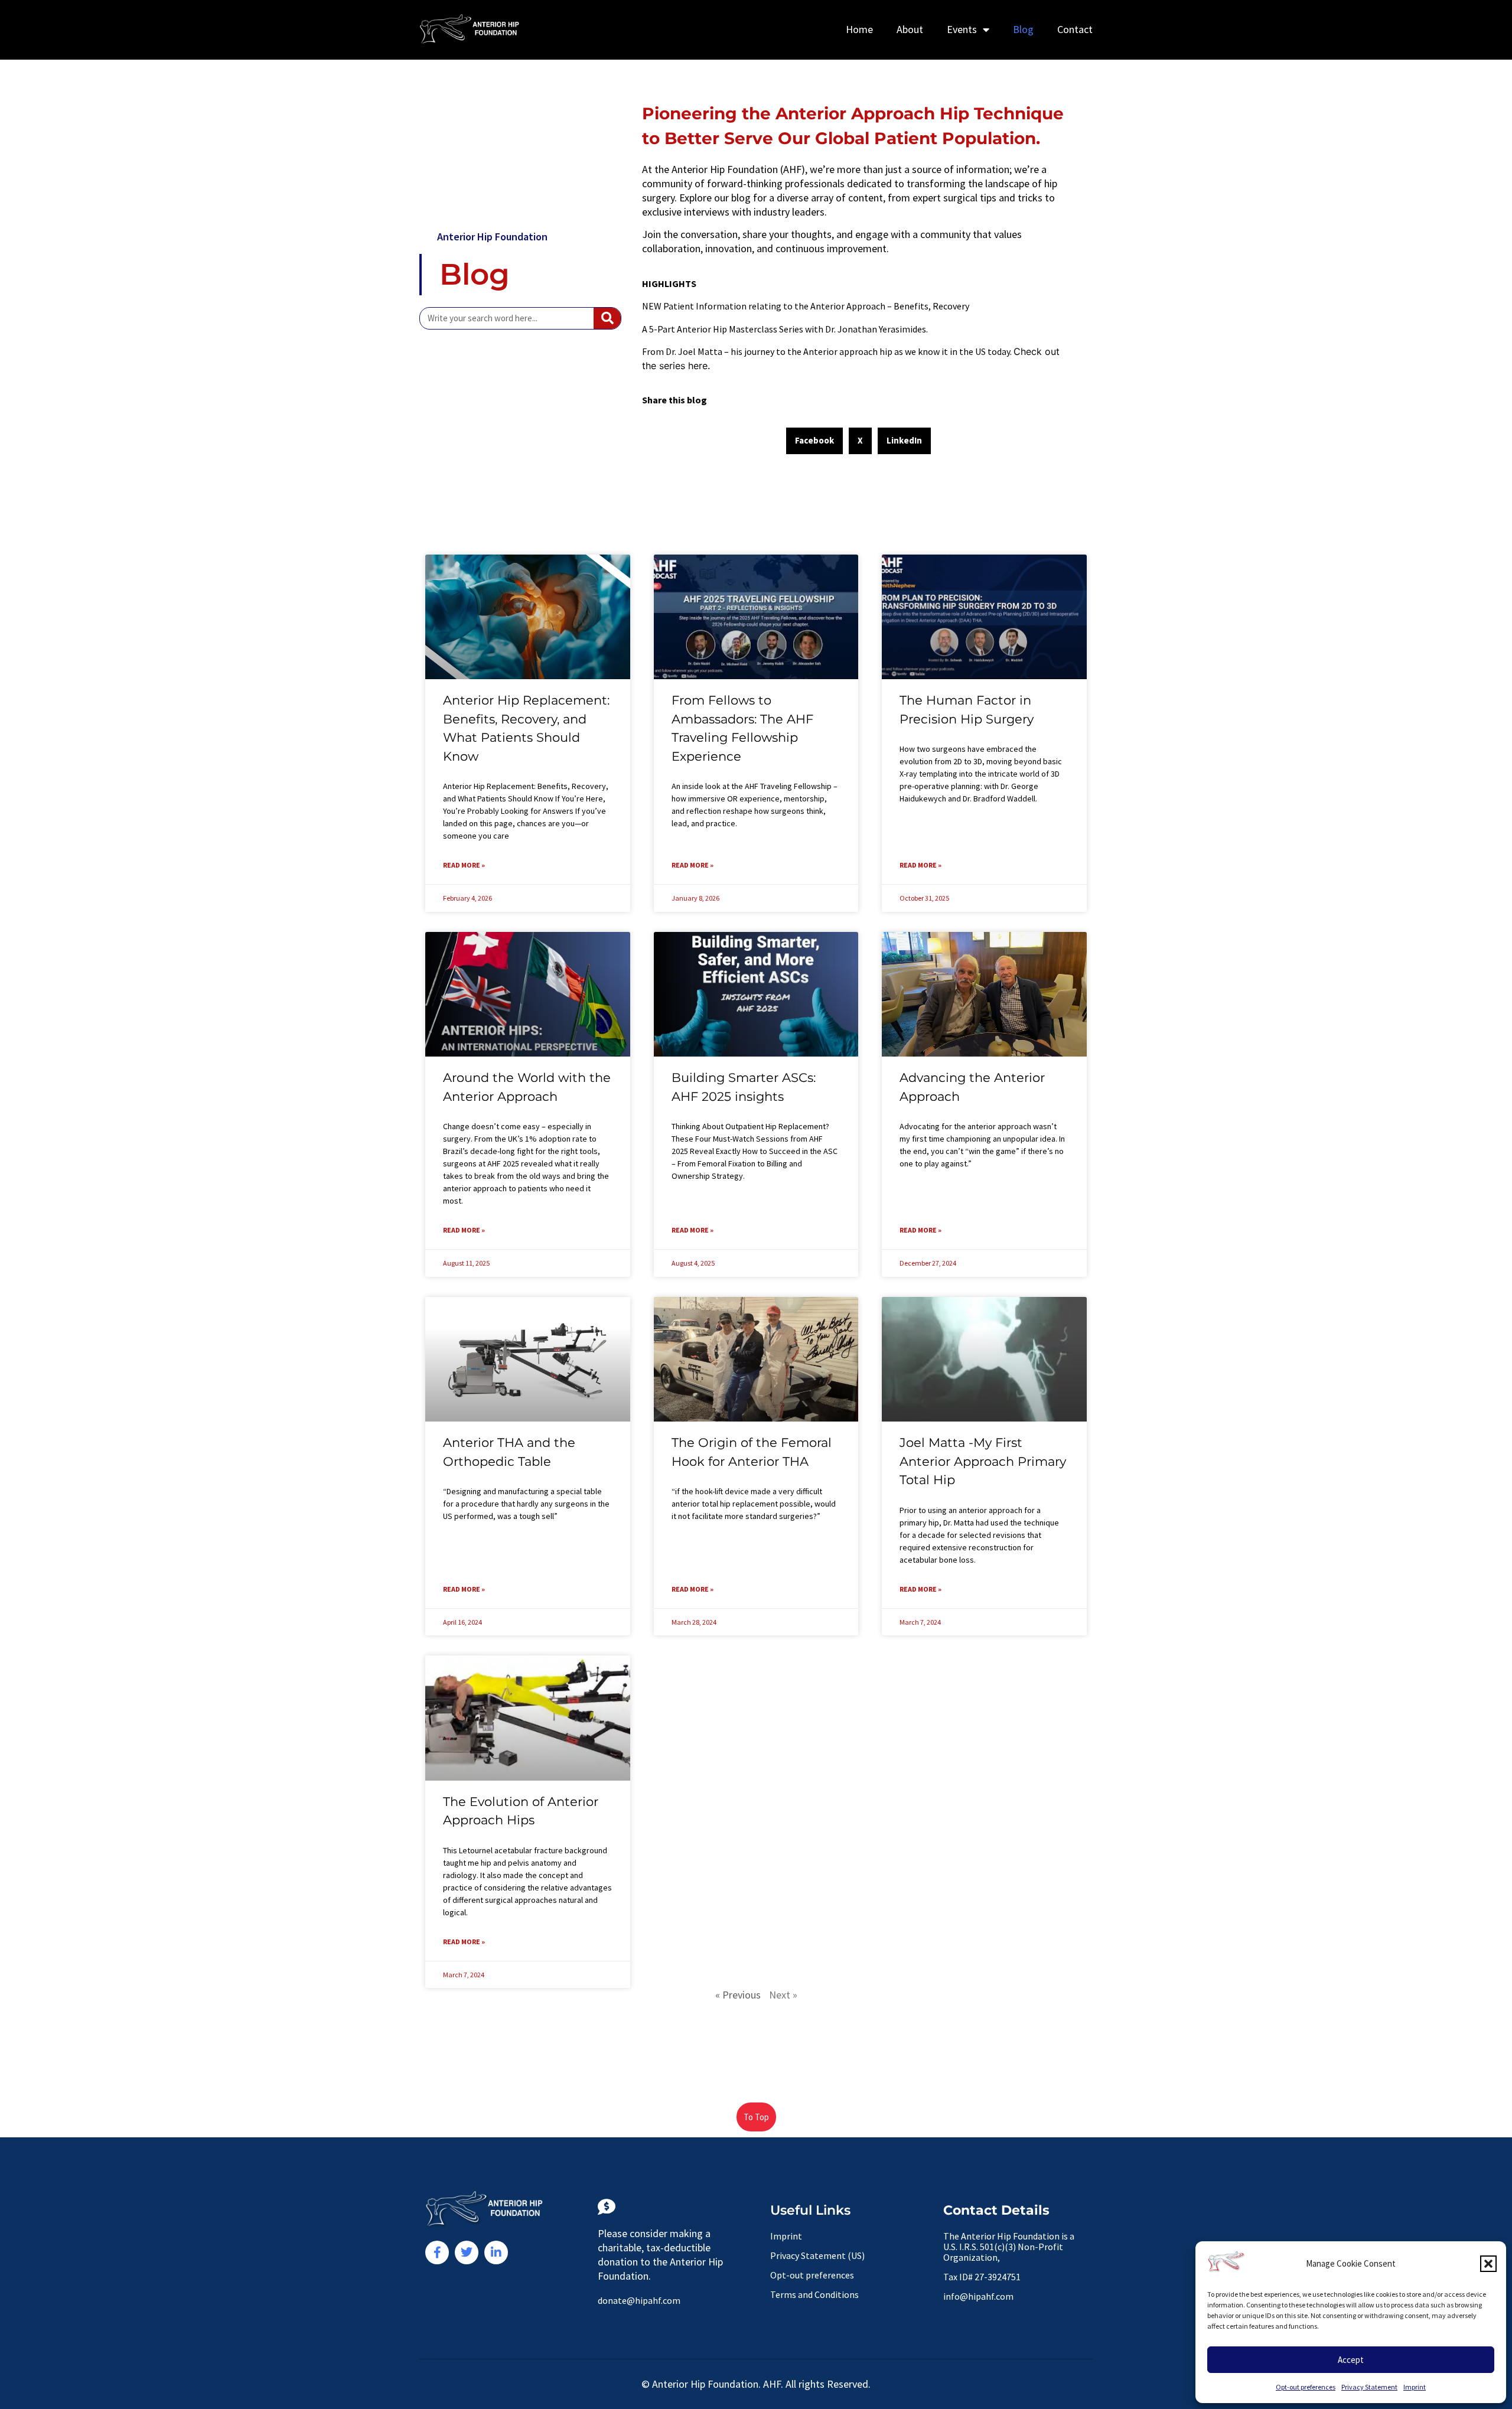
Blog (1023, 29)
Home (859, 29)
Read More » (464, 865)
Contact (1075, 29)
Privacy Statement (1369, 2387)
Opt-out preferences (1306, 2387)
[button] (1488, 2264)
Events (962, 29)
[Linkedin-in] (496, 2252)
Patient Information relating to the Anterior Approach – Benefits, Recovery (816, 306)
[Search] (607, 318)
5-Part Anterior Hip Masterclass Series (726, 329)
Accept (1351, 2360)
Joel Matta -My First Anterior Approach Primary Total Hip (983, 1461)
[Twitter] (467, 2252)
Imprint (1415, 2387)
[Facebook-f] (437, 2252)
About (910, 29)
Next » (783, 1995)
